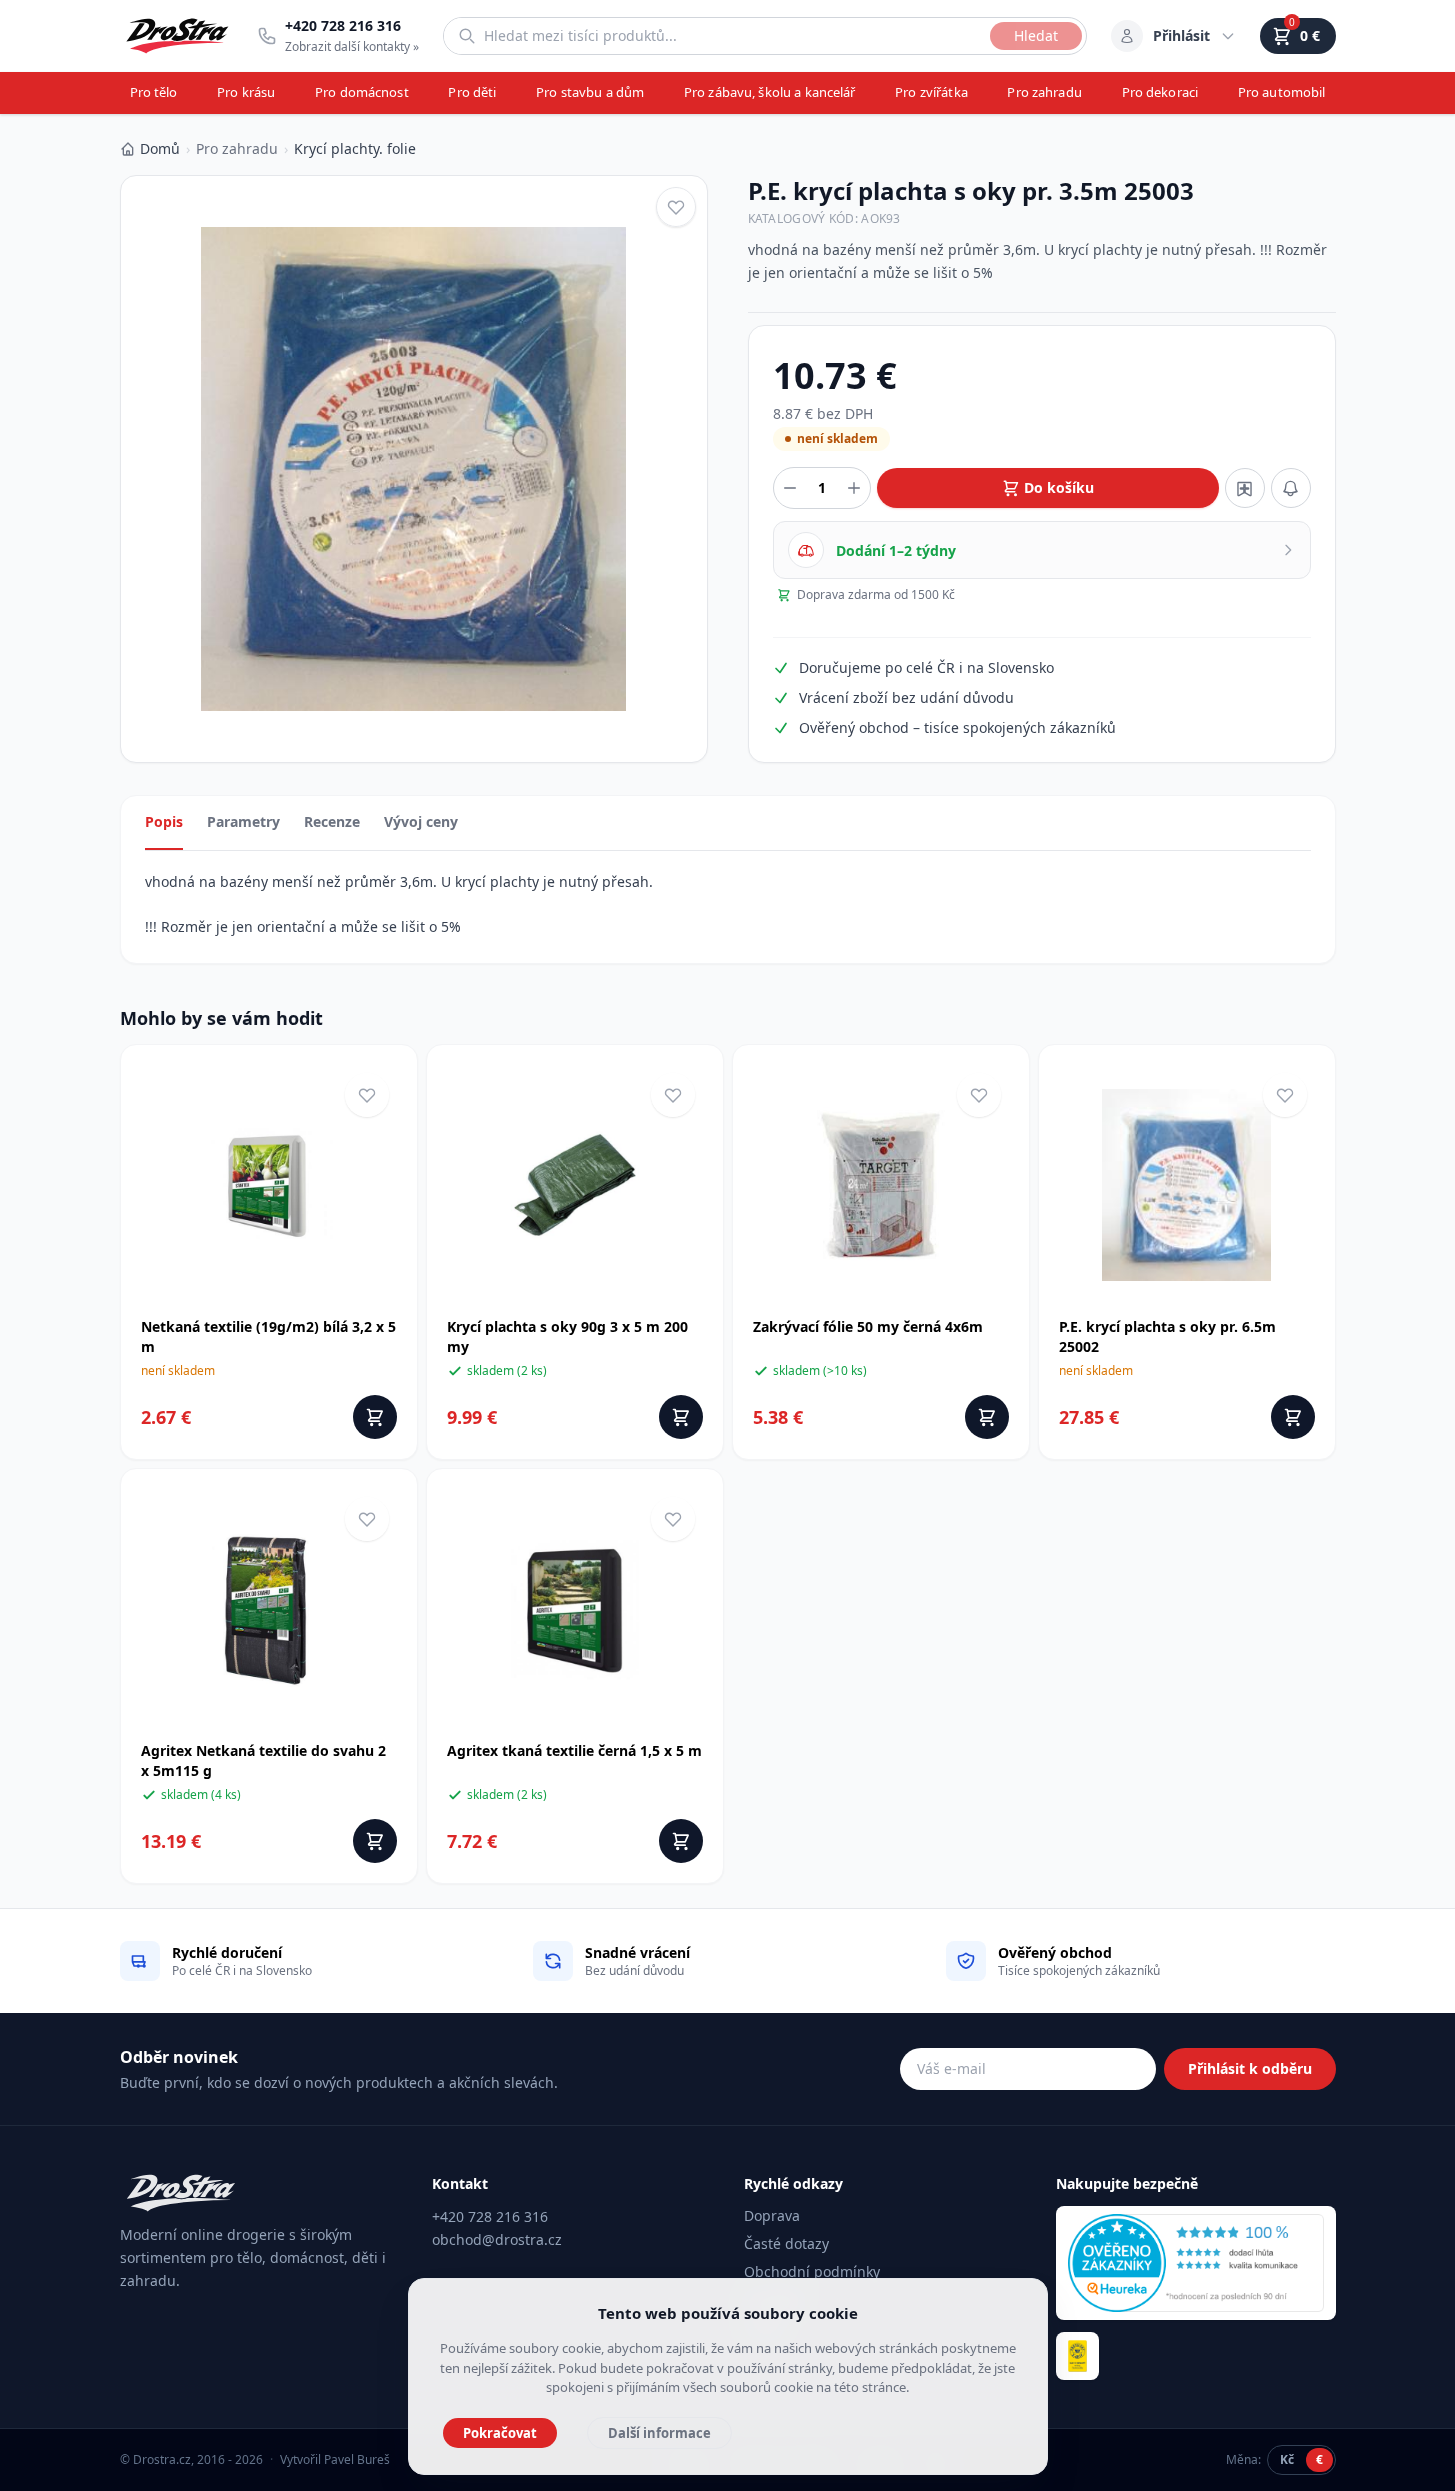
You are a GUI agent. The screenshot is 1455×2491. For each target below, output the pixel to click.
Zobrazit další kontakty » (352, 46)
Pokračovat (500, 2433)
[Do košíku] (375, 1417)
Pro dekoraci (1160, 92)
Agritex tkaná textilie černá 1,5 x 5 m (574, 1750)
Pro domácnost (362, 92)
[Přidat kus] (854, 488)
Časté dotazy (786, 2243)
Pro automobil (1282, 92)
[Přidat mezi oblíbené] (676, 207)
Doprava (772, 2215)
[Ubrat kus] (790, 488)
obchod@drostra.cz (497, 2239)
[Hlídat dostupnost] (1291, 488)
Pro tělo (154, 92)
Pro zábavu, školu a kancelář (770, 92)
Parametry (243, 821)
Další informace (659, 2433)
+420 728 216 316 (490, 2216)
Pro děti (472, 92)
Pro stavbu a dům (590, 92)
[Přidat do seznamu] (1245, 488)
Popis (164, 821)
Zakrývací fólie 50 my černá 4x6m (868, 1326)
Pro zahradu (1044, 92)
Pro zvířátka (931, 92)
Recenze (332, 821)
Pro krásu (246, 92)
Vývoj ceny (421, 821)
